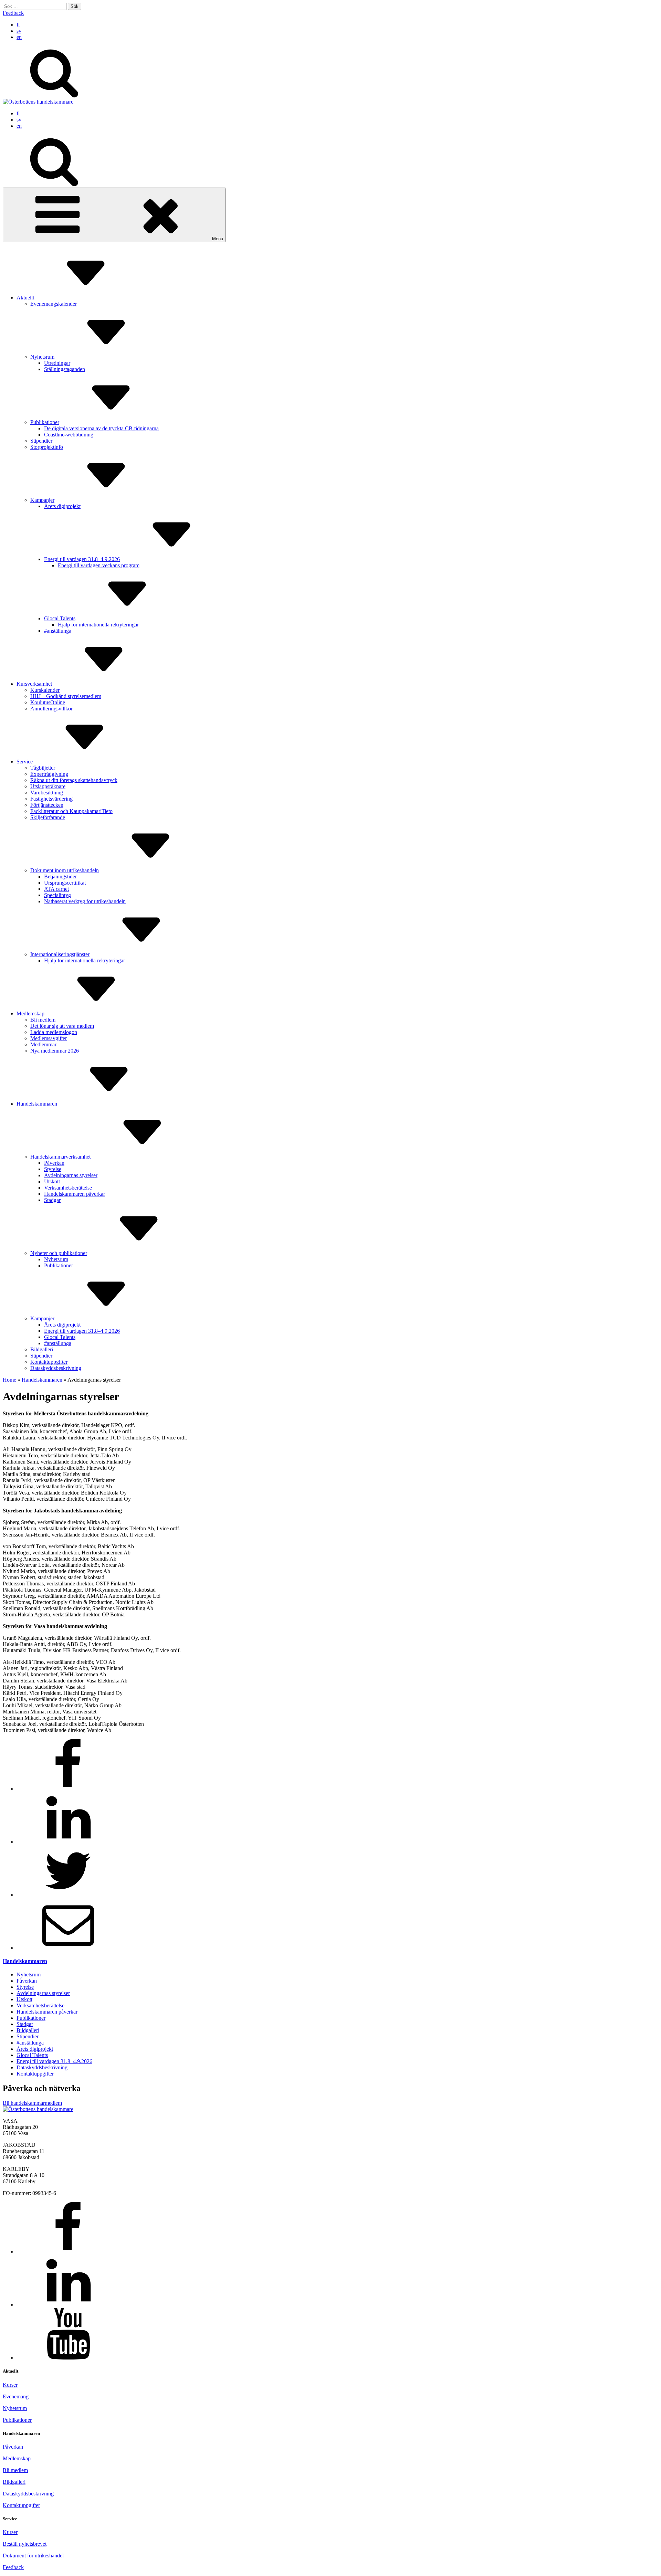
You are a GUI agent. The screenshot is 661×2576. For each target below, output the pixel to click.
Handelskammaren (37, 1104)
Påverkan (54, 1163)
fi (18, 25)
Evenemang (16, 2396)
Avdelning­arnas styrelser (43, 1993)
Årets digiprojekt (62, 506)
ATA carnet (56, 889)
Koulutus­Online (48, 702)
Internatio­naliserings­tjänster (60, 954)
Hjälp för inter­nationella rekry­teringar (98, 625)
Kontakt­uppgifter (49, 1362)
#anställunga (58, 631)
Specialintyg (57, 895)
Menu (218, 239)
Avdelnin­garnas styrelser (71, 1175)
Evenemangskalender (54, 304)
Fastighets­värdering (51, 799)
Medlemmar (43, 1044)
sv (19, 31)
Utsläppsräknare (48, 786)
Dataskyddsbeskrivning (28, 2494)
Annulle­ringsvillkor (51, 709)
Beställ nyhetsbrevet (25, 2544)
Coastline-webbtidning (69, 435)
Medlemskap (30, 1013)
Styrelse (53, 1169)
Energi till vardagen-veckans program (99, 565)
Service (25, 762)
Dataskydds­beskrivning (56, 1368)
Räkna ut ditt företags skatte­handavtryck (74, 780)
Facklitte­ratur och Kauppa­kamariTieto (71, 811)
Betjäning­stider (60, 877)
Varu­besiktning (47, 793)
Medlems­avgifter (49, 1038)
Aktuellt (25, 298)
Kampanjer (42, 500)
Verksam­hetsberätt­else (68, 1188)
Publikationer (45, 422)
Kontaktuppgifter (21, 2505)
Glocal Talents (60, 618)
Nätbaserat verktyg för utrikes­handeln (85, 901)
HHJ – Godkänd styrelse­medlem (66, 696)
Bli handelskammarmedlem (32, 2103)
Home (9, 1380)
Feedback (13, 13)
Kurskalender (45, 690)
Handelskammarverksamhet (60, 1157)
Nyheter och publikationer (59, 1253)
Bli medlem (43, 1020)
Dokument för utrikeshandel (33, 2556)
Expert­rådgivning (49, 774)
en (19, 37)
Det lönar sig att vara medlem (62, 1026)
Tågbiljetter (43, 768)
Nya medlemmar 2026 (55, 1051)
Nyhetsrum (42, 357)
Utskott (52, 1181)
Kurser (10, 2385)
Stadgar (52, 1200)
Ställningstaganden (65, 369)
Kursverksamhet (34, 684)
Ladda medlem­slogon (54, 1032)
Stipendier (41, 441)
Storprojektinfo (47, 447)
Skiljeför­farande (48, 817)
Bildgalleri (42, 1349)
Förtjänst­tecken (47, 805)
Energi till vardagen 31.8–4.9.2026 (82, 559)
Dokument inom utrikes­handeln (65, 870)
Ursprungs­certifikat (65, 883)
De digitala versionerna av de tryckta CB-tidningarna (101, 428)
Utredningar (57, 363)
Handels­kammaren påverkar (75, 1194)
